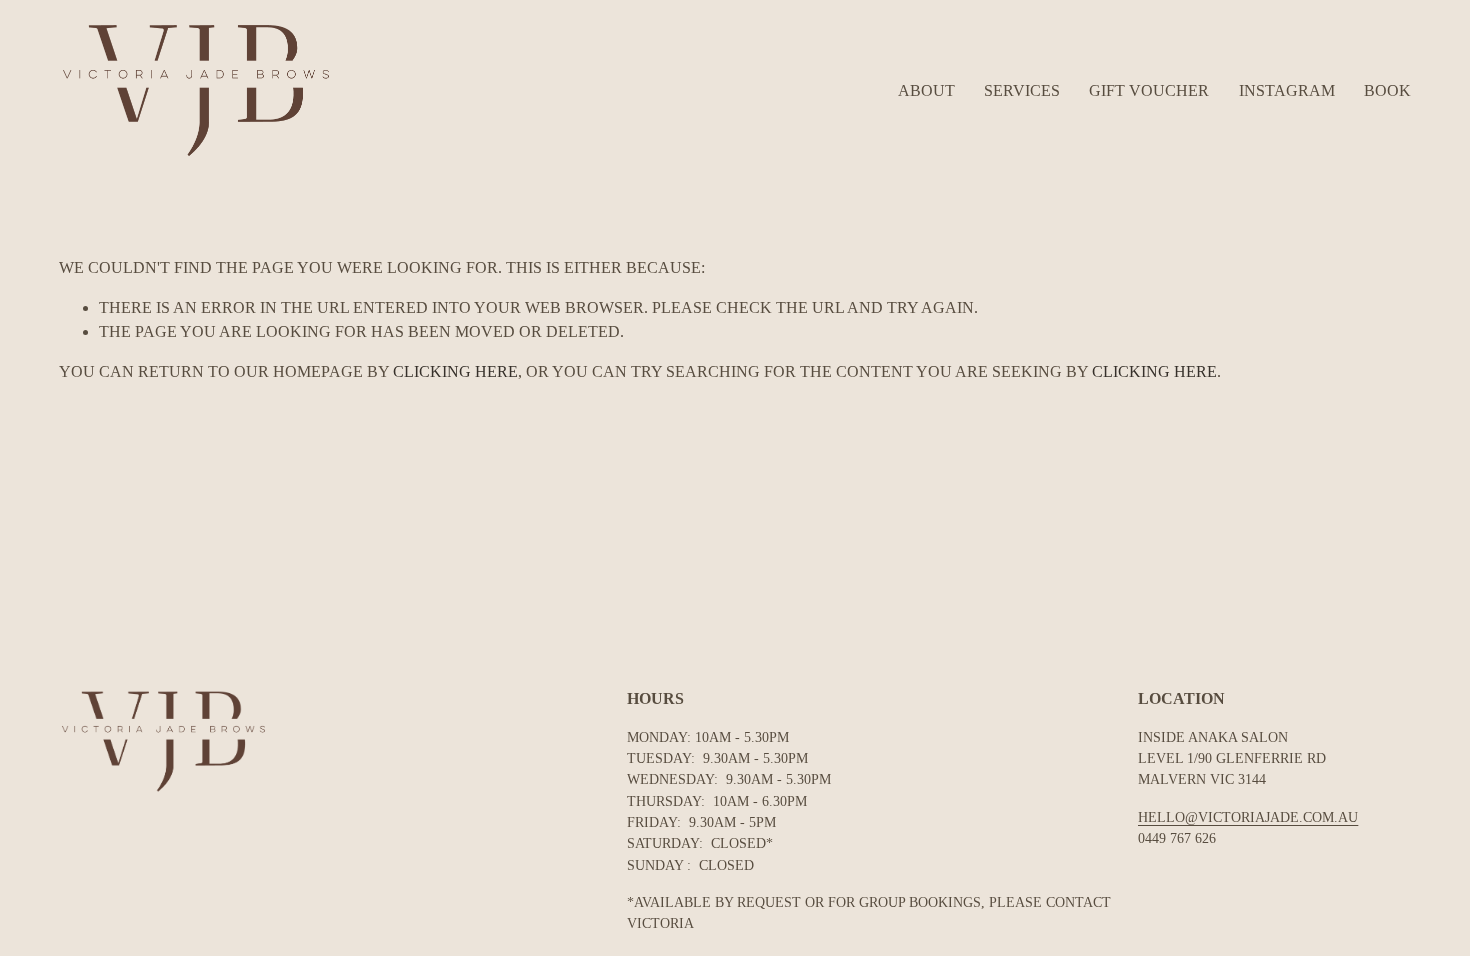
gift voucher (1149, 90)
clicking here (455, 371)
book (1387, 90)
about (926, 90)
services (1022, 90)
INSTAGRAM (1287, 90)
